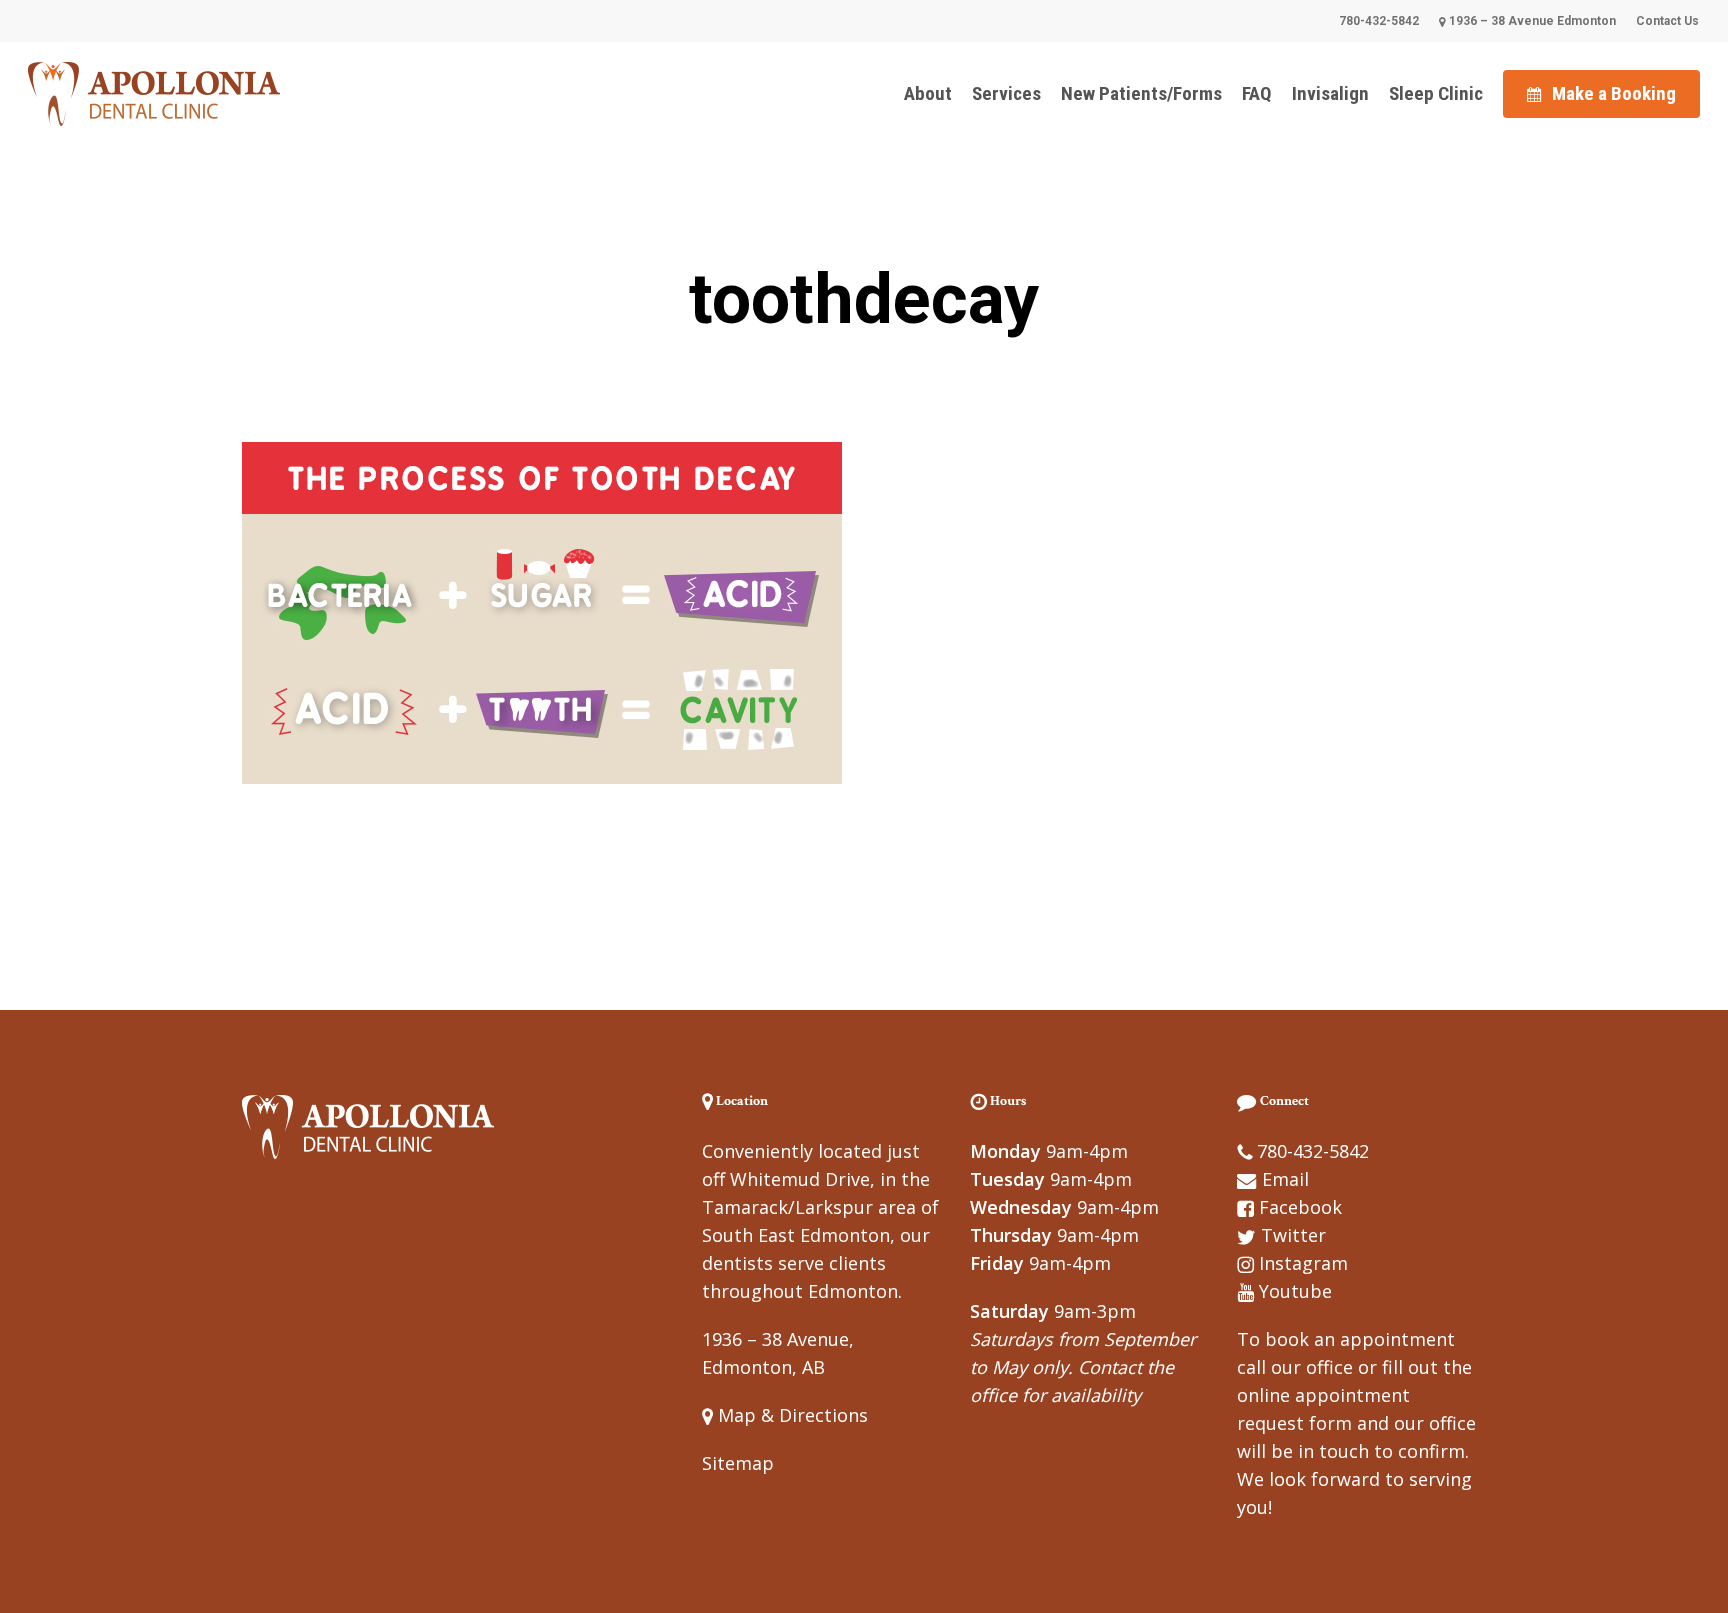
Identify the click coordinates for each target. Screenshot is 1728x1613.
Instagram (1303, 1263)
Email (1285, 1179)
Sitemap (738, 1463)
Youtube (1295, 1291)
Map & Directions (790, 1415)
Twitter (1293, 1235)
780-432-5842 (1313, 1151)
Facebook (1300, 1207)
